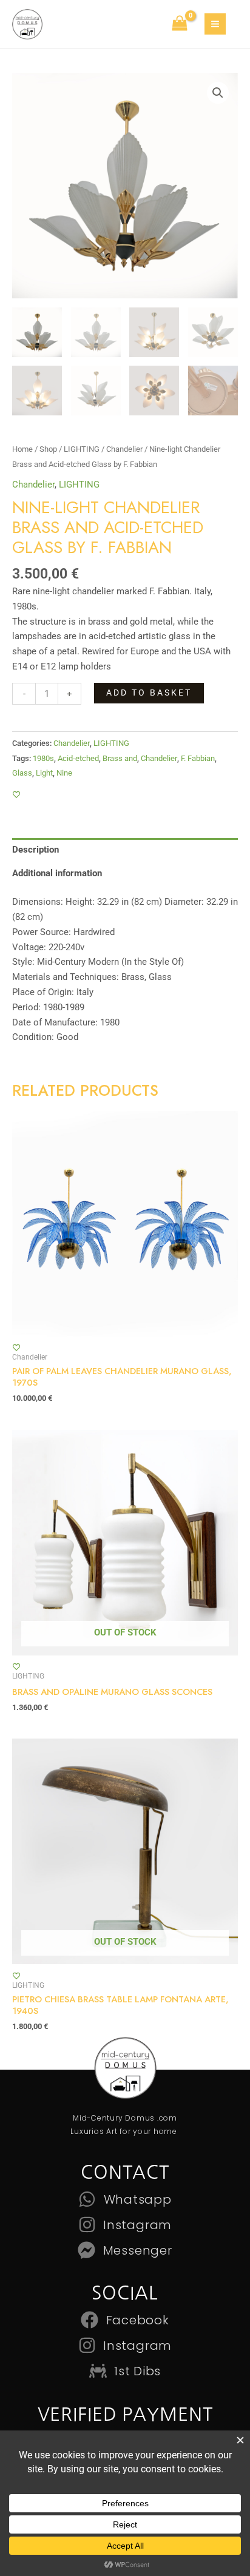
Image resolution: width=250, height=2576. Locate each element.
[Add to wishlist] (17, 795)
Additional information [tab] (57, 873)
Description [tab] (35, 850)
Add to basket (149, 693)
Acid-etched (78, 758)
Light (44, 773)
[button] (218, 93)
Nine (64, 773)
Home (22, 449)
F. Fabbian (198, 758)
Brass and (120, 758)
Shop (48, 449)
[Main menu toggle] (215, 24)
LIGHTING (82, 449)
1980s (43, 758)
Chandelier (124, 449)
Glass (22, 773)
